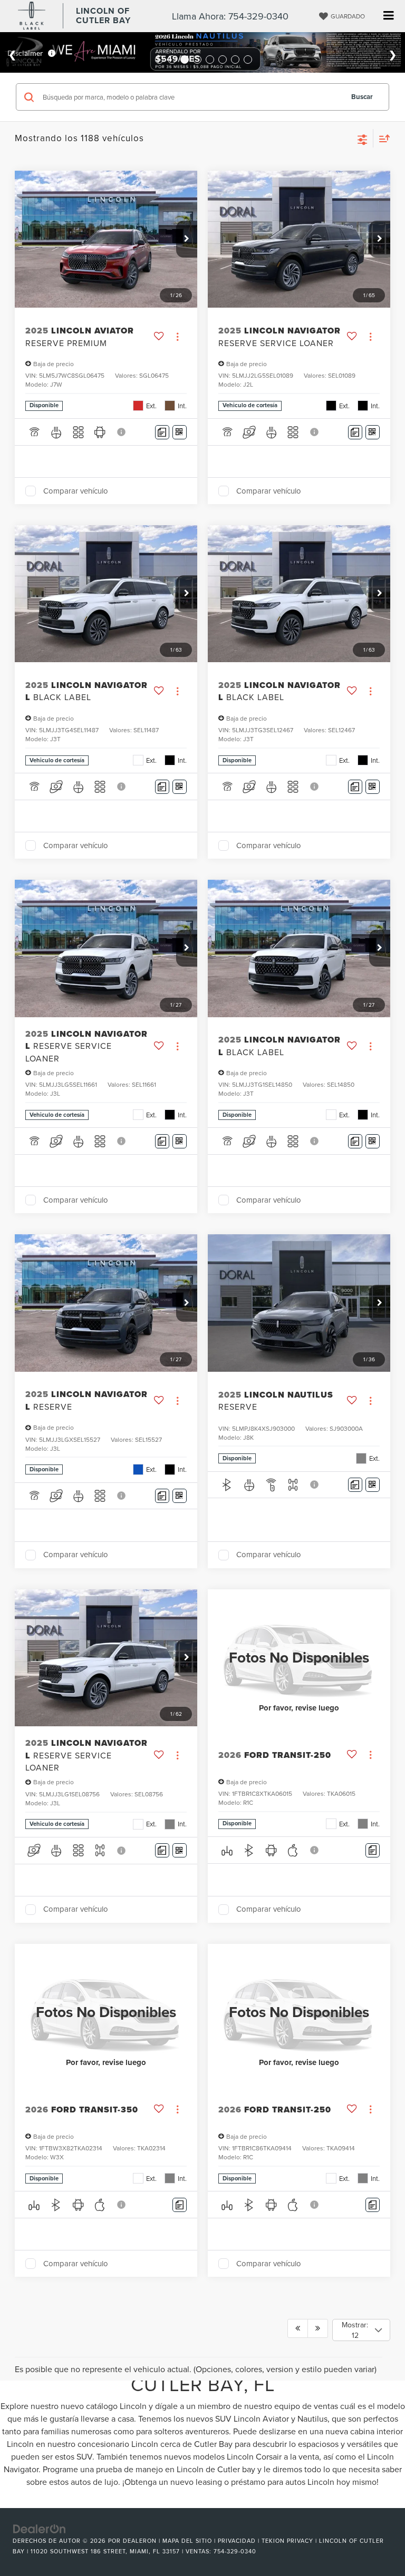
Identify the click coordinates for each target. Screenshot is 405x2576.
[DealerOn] (40, 2528)
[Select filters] (363, 139)
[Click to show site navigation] (388, 16)
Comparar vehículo (76, 491)
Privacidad (237, 2541)
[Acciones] (177, 337)
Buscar (362, 97)
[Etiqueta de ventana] (180, 432)
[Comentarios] (162, 432)
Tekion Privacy (287, 2541)
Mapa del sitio (187, 2541)
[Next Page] (318, 2328)
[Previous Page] (298, 2328)
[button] (187, 239)
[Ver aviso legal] (122, 432)
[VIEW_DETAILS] (299, 1658)
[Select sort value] (382, 138)
